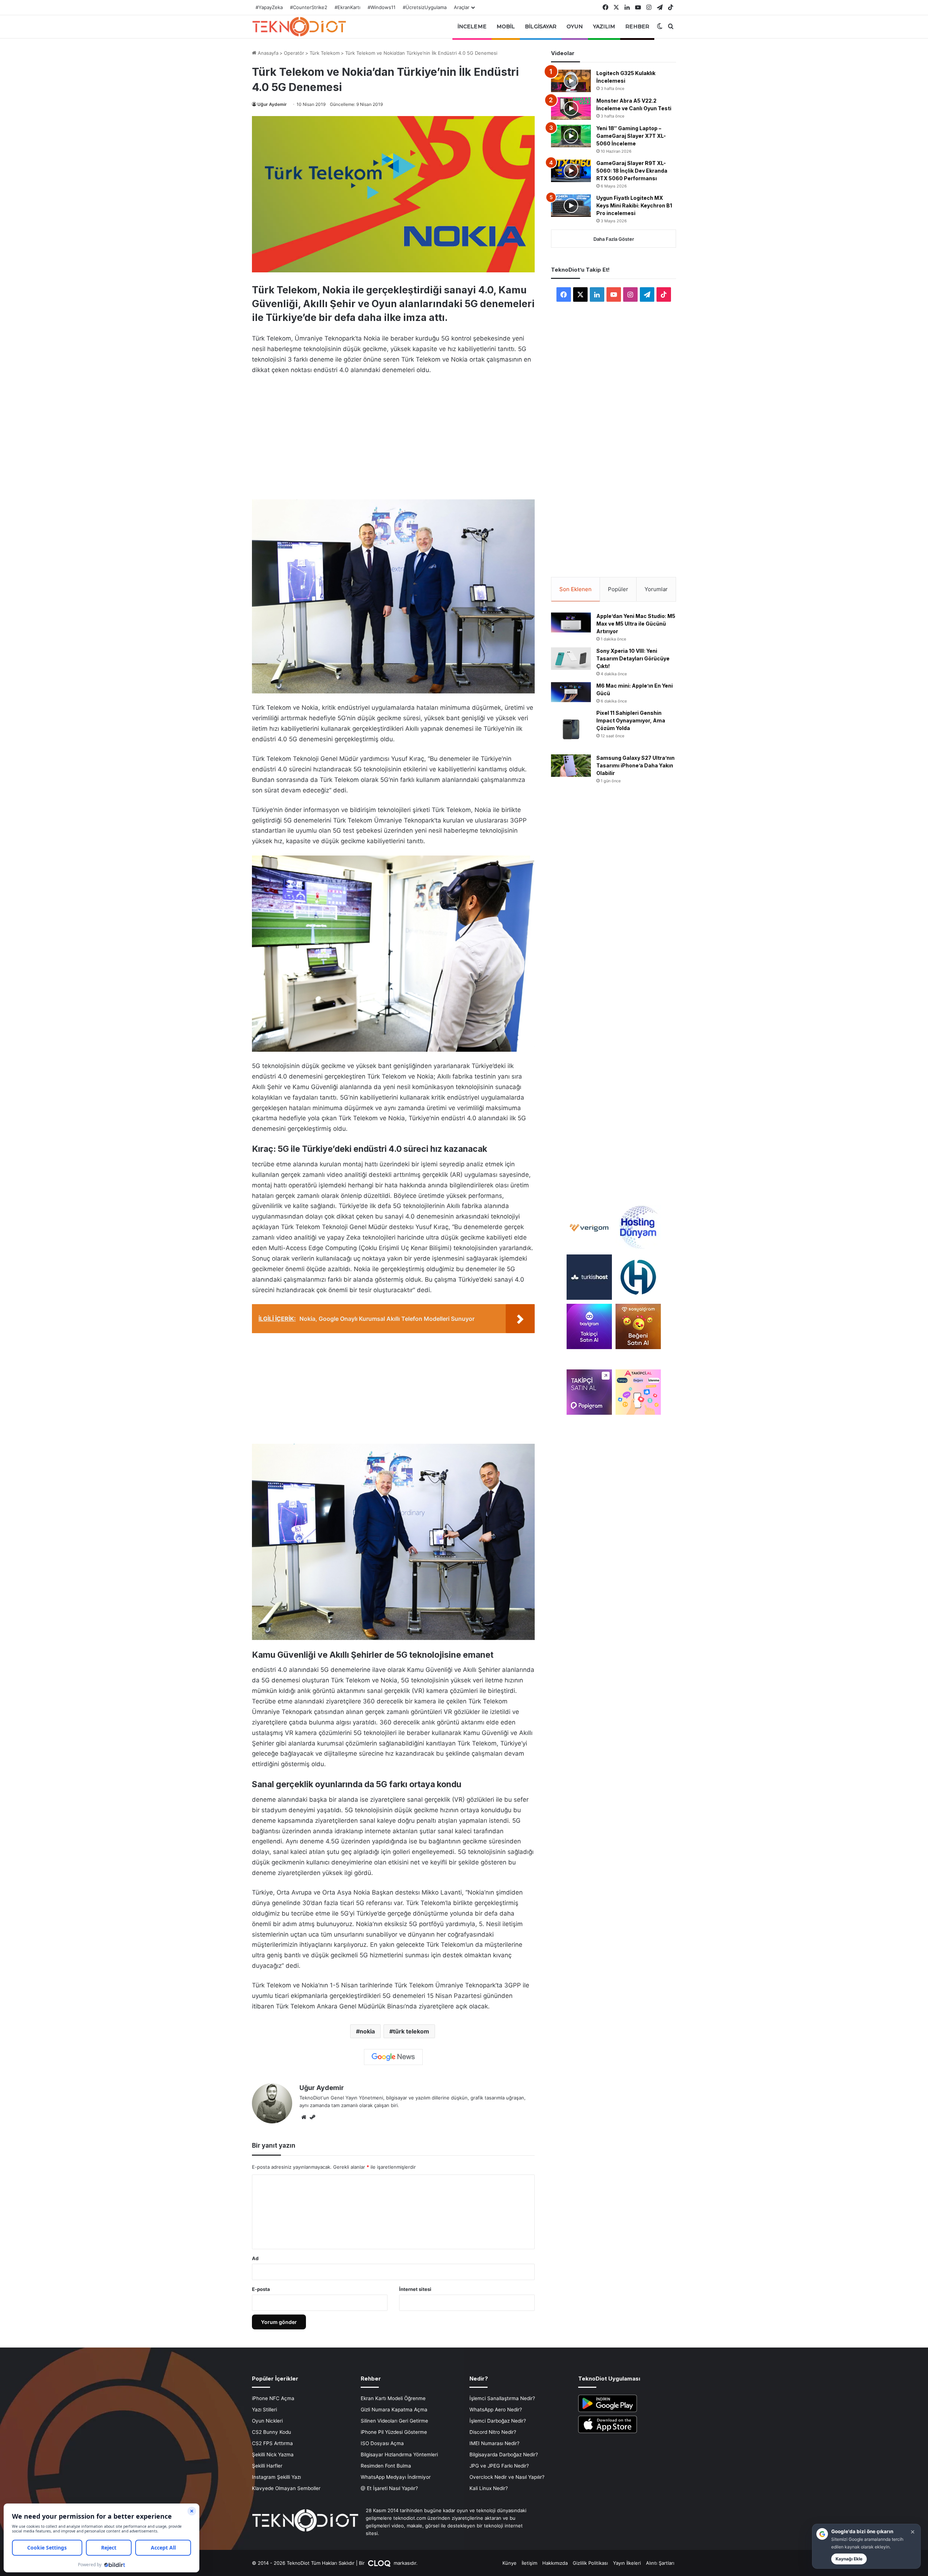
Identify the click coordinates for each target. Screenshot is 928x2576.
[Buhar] (312, 2117)
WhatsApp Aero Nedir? (496, 2410)
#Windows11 (382, 7)
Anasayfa (267, 53)
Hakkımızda (555, 2563)
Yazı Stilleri (264, 2410)
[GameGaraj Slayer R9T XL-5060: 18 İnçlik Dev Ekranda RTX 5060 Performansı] (571, 171)
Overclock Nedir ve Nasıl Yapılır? (507, 2477)
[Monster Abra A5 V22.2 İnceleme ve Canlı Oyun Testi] (571, 108)
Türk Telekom (325, 53)
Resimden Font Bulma (386, 2466)
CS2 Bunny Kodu (272, 2432)
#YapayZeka (269, 7)
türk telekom (411, 2031)
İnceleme (472, 26)
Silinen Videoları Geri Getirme (394, 2421)
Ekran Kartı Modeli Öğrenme (393, 2398)
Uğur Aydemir (272, 104)
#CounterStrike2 (309, 7)
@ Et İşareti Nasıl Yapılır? (389, 2488)
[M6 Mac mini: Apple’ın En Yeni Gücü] (571, 692)
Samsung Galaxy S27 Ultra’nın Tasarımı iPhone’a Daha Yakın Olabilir (635, 765)
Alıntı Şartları (660, 2563)
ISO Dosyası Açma (382, 2443)
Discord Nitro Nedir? (493, 2432)
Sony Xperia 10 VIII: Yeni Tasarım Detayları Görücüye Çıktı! (633, 658)
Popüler (618, 589)
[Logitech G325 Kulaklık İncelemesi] (571, 81)
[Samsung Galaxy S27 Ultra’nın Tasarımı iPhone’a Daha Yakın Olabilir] (571, 766)
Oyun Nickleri (267, 2421)
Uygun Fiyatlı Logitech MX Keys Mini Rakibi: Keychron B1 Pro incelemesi (634, 205)
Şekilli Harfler (267, 2466)
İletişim (529, 2563)
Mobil (506, 26)
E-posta (261, 2289)
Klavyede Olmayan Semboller (286, 2488)
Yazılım (604, 26)
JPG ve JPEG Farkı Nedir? (499, 2466)
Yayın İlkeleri (627, 2563)
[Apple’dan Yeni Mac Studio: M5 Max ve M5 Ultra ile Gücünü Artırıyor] (571, 623)
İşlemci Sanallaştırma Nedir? (502, 2398)
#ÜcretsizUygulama (425, 7)
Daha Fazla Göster (614, 239)
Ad (255, 2258)
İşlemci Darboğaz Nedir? (498, 2421)
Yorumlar (656, 589)
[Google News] (393, 2057)
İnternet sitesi (415, 2289)
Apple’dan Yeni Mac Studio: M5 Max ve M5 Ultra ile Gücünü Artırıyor (636, 624)
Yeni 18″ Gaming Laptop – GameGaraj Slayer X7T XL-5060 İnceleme (631, 136)
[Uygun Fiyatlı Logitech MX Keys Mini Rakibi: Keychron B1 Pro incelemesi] (571, 206)
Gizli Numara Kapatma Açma (394, 2410)
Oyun (575, 26)
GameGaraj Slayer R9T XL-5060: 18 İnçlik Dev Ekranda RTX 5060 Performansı (632, 171)
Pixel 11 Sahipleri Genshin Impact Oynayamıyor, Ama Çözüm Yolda (631, 720)
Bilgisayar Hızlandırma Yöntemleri (399, 2455)
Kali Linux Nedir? (489, 2488)
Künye (509, 2563)
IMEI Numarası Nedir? (494, 2443)
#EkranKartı (347, 7)
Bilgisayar (541, 26)
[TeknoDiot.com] (299, 26)
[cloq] (380, 2563)
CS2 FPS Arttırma (272, 2443)
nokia (367, 2031)
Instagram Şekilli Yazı (276, 2477)
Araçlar (462, 7)
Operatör (294, 53)
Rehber (637, 26)
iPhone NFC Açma (273, 2398)
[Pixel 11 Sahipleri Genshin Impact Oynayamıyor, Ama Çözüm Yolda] (571, 729)
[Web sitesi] (304, 2117)
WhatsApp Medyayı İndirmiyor (396, 2477)
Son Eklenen (575, 589)
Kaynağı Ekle (849, 2559)
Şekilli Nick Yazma (273, 2455)
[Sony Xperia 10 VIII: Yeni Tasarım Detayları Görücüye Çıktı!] (571, 659)
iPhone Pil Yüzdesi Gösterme (394, 2432)
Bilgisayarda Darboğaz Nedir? (504, 2455)
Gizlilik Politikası (590, 2563)
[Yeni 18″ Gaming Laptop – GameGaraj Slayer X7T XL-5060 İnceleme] (571, 136)
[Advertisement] (393, 435)
